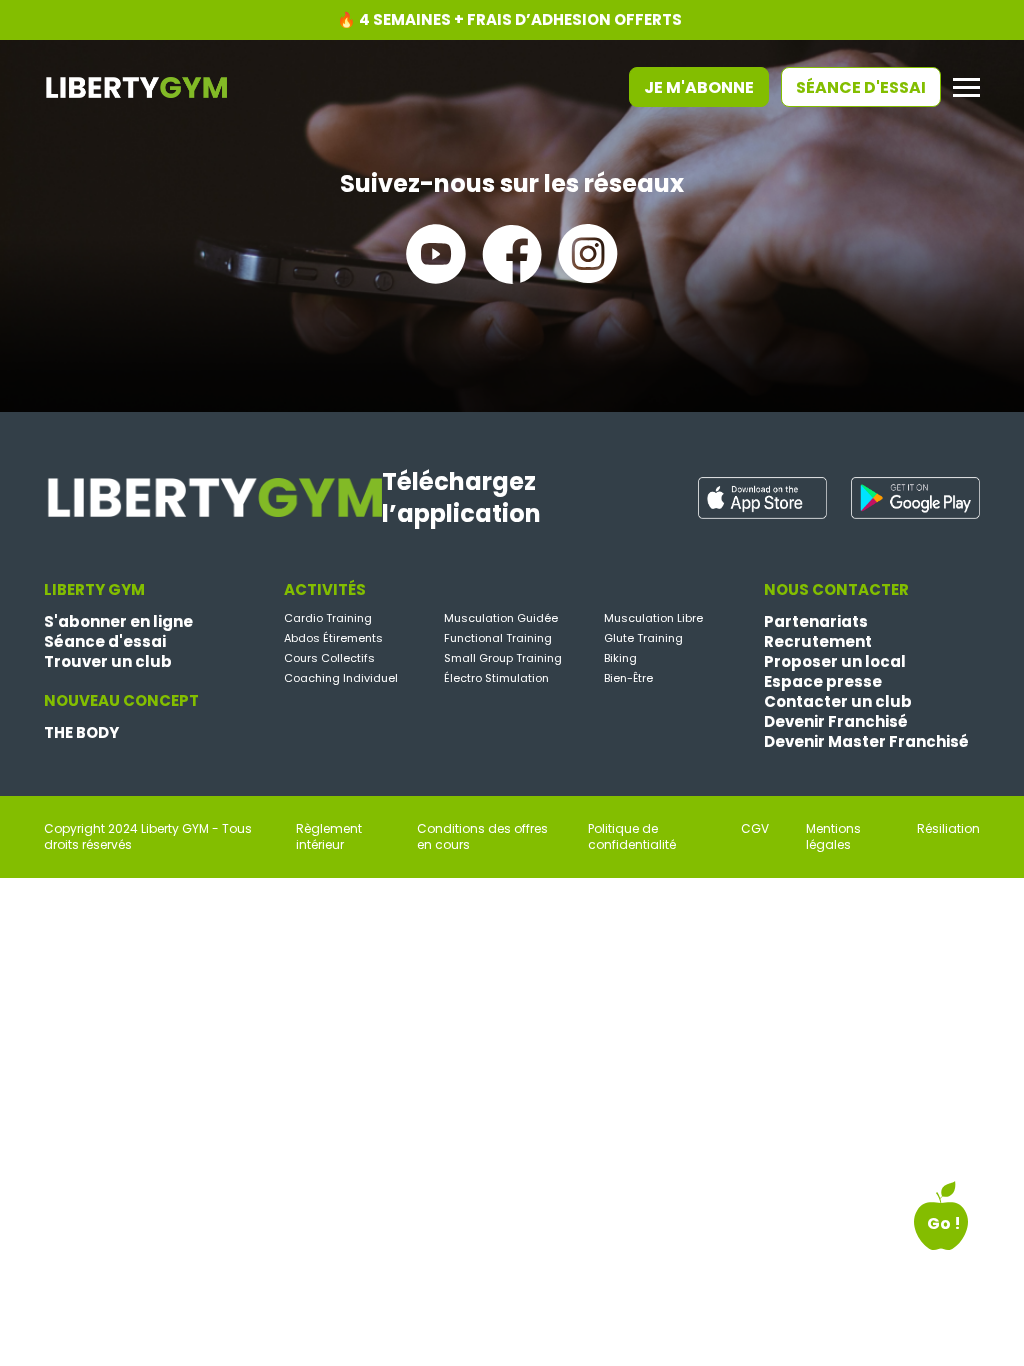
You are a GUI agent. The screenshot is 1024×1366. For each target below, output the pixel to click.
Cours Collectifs (329, 658)
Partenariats (816, 622)
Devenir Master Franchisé (866, 742)
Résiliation (948, 829)
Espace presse (823, 682)
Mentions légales (833, 837)
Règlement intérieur (329, 837)
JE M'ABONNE (699, 87)
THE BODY (81, 733)
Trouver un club (108, 662)
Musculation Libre (653, 618)
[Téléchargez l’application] (762, 498)
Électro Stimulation (496, 678)
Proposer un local (835, 662)
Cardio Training (328, 618)
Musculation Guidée (501, 618)
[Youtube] (436, 254)
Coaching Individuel (341, 678)
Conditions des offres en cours (482, 837)
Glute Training (643, 638)
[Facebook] (512, 254)
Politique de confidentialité (632, 837)
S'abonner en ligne (118, 622)
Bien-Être (628, 678)
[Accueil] (135, 85)
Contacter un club (838, 702)
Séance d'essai (861, 87)
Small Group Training (503, 658)
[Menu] (966, 87)
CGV (755, 829)
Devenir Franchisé (836, 722)
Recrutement (818, 642)
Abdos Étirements (333, 638)
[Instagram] (588, 254)
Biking (620, 658)
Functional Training (498, 638)
